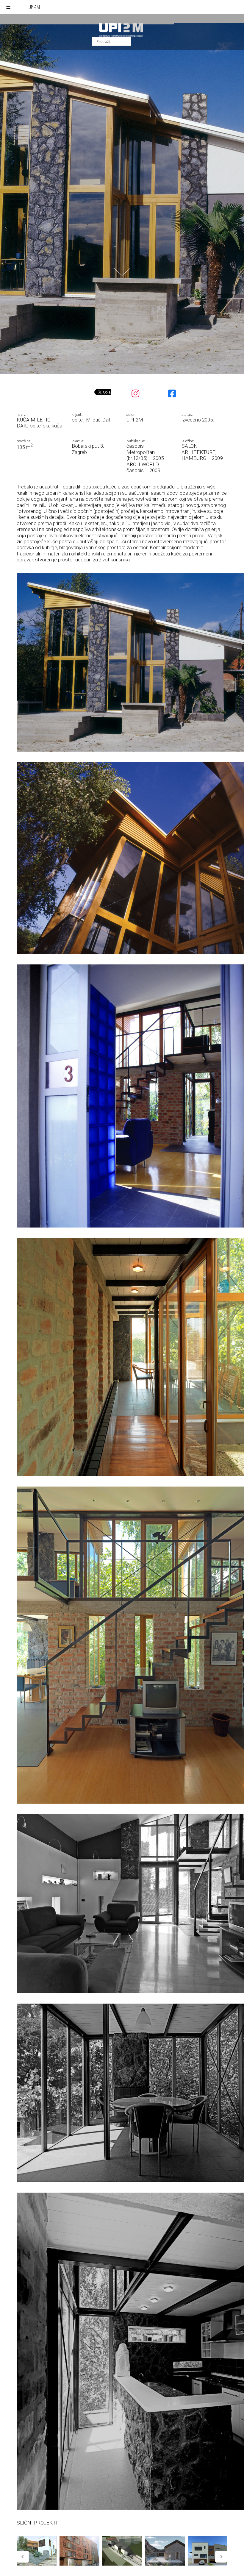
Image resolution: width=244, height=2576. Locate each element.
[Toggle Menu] (8, 7)
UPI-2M (34, 7)
